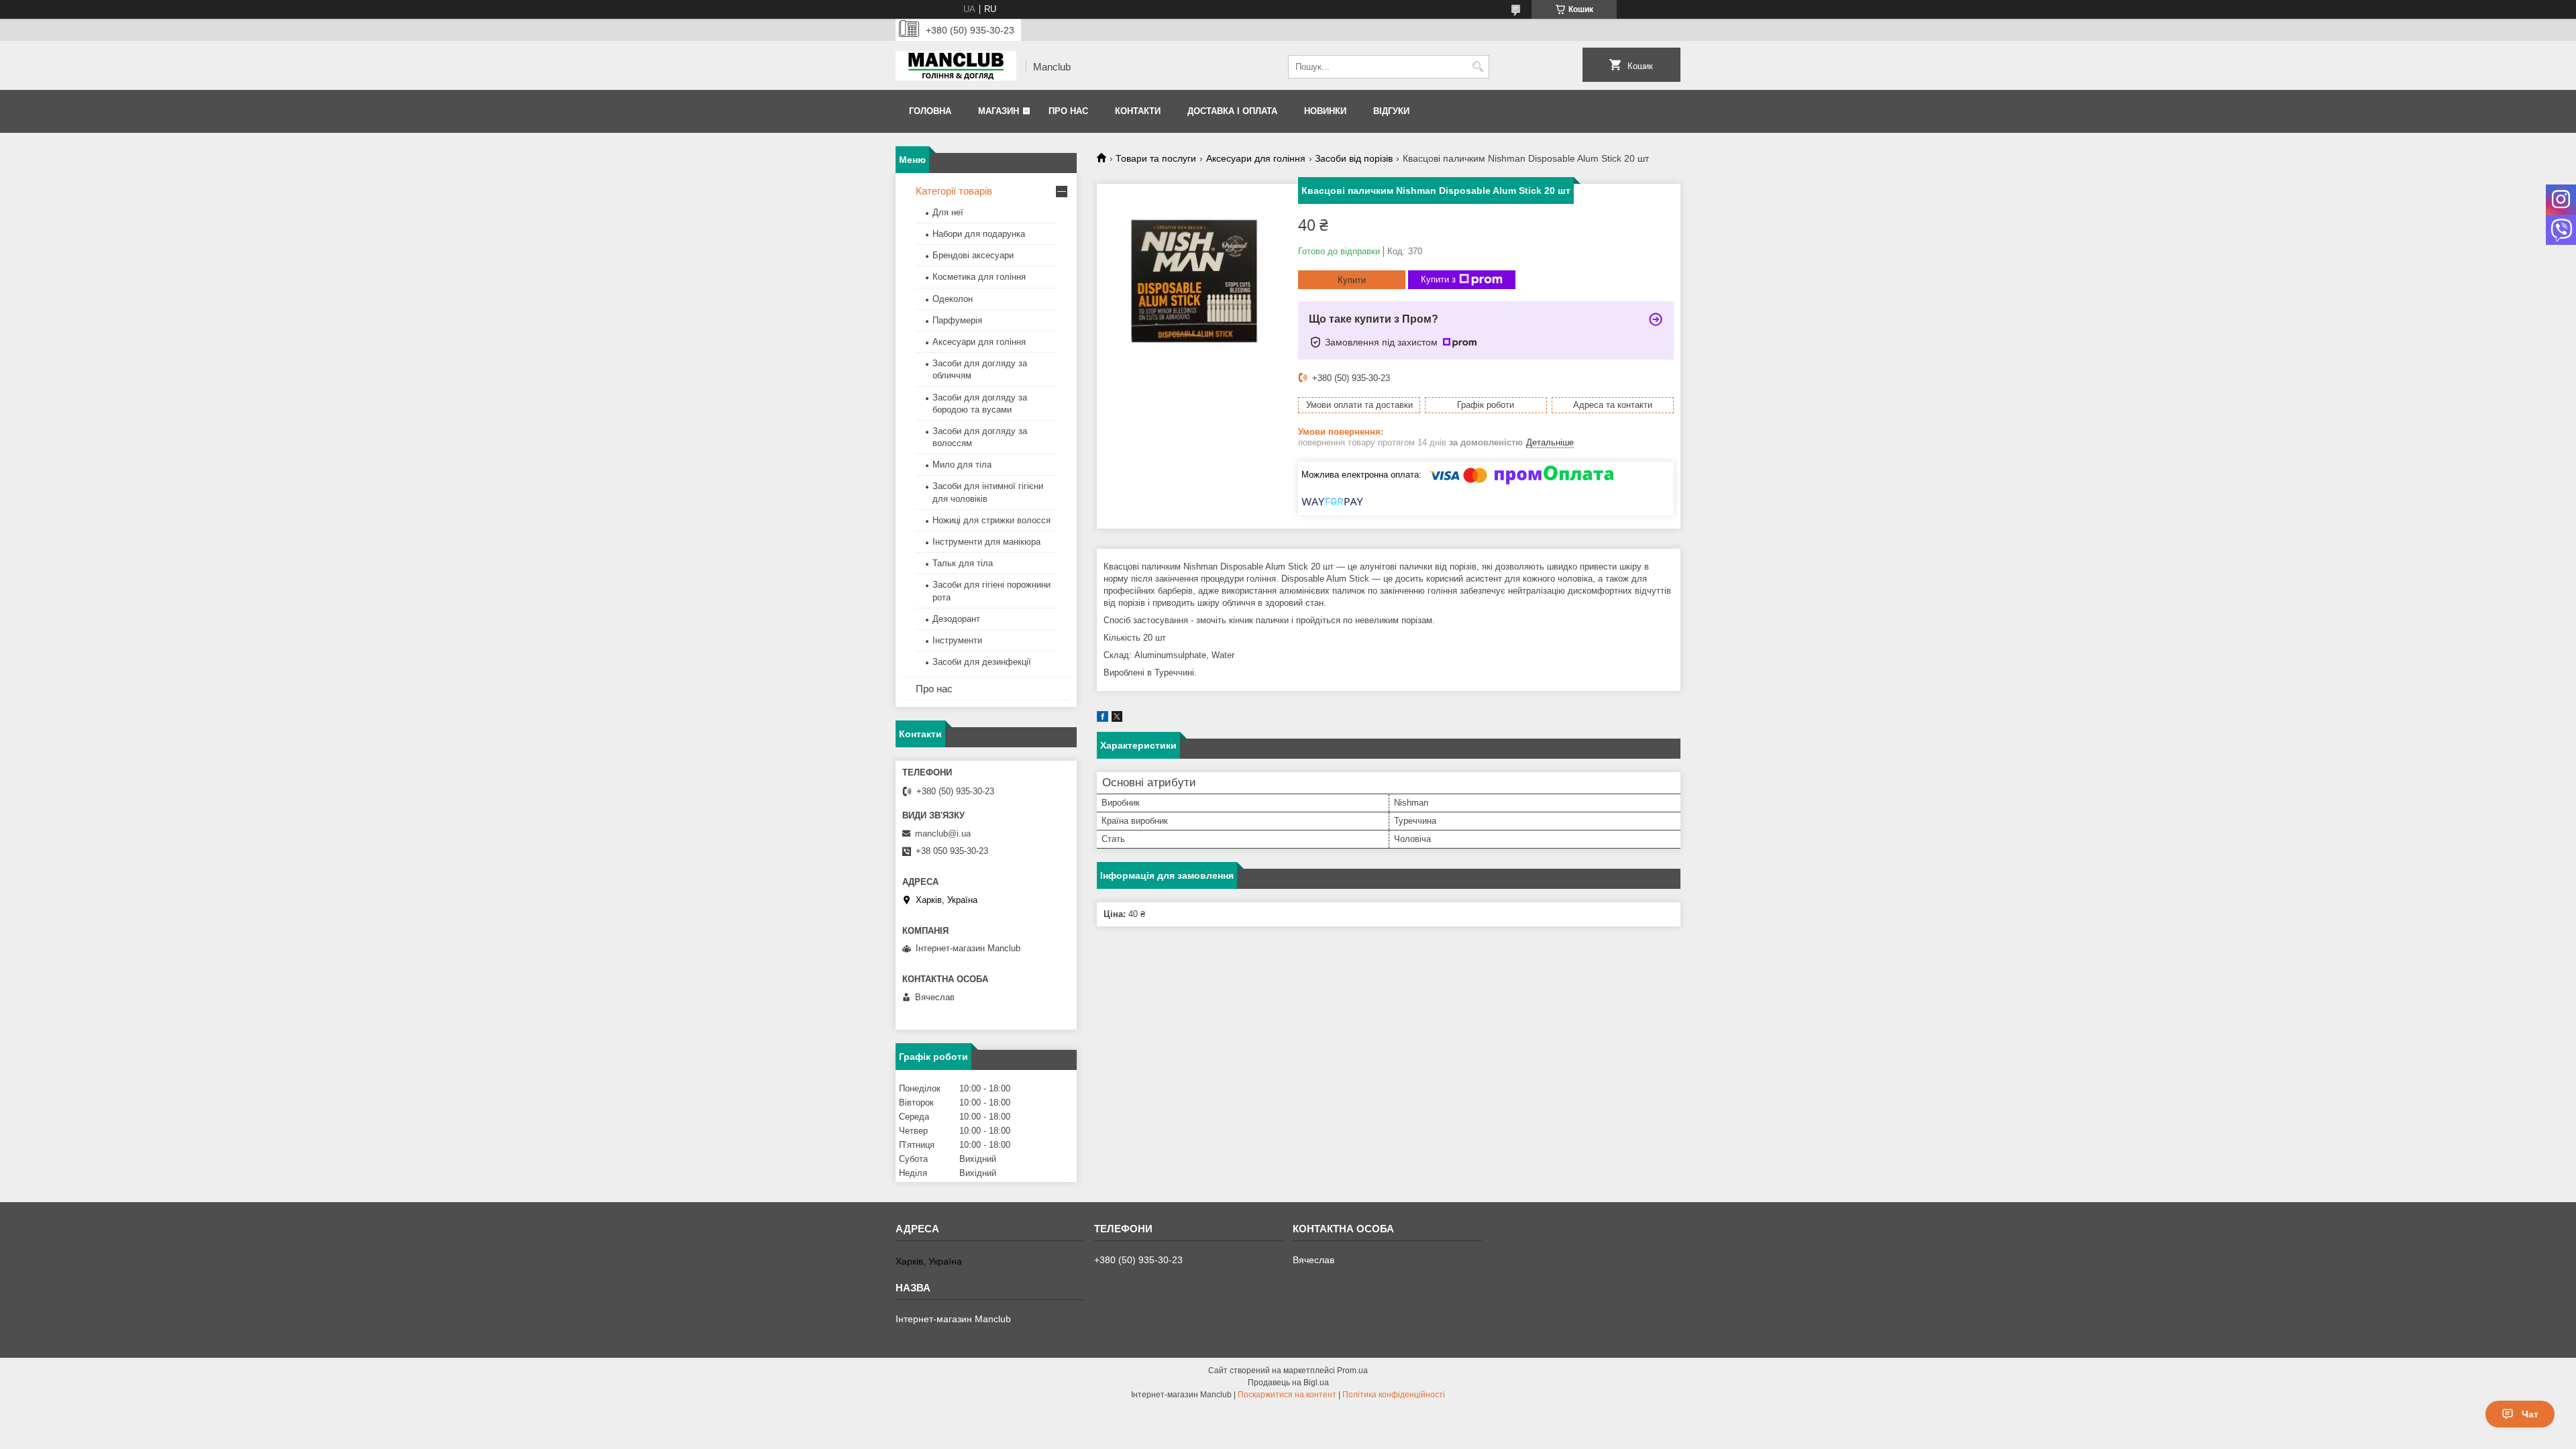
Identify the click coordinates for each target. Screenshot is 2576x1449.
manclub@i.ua (943, 834)
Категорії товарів (954, 191)
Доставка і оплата (1232, 111)
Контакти (1138, 111)
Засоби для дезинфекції (982, 662)
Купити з (1438, 279)
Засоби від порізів (1354, 158)
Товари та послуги (1156, 158)
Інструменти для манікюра (986, 542)
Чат (2530, 1414)
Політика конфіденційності (1394, 1395)
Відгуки (1391, 111)
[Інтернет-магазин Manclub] (956, 67)
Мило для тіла (962, 465)
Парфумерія (957, 320)
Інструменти (957, 640)
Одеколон (953, 299)
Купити (1352, 280)
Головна (930, 111)
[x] (1117, 719)
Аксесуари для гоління (1256, 158)
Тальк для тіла (963, 563)
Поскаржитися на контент (1287, 1395)
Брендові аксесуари (973, 255)
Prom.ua (1352, 1371)
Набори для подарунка (979, 234)
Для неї (948, 212)
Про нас (1068, 111)
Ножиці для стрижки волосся (991, 520)
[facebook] (1103, 719)
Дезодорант (956, 619)
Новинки (1325, 111)
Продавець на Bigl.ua (1288, 1383)
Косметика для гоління (979, 277)
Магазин (999, 111)
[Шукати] (1478, 67)
